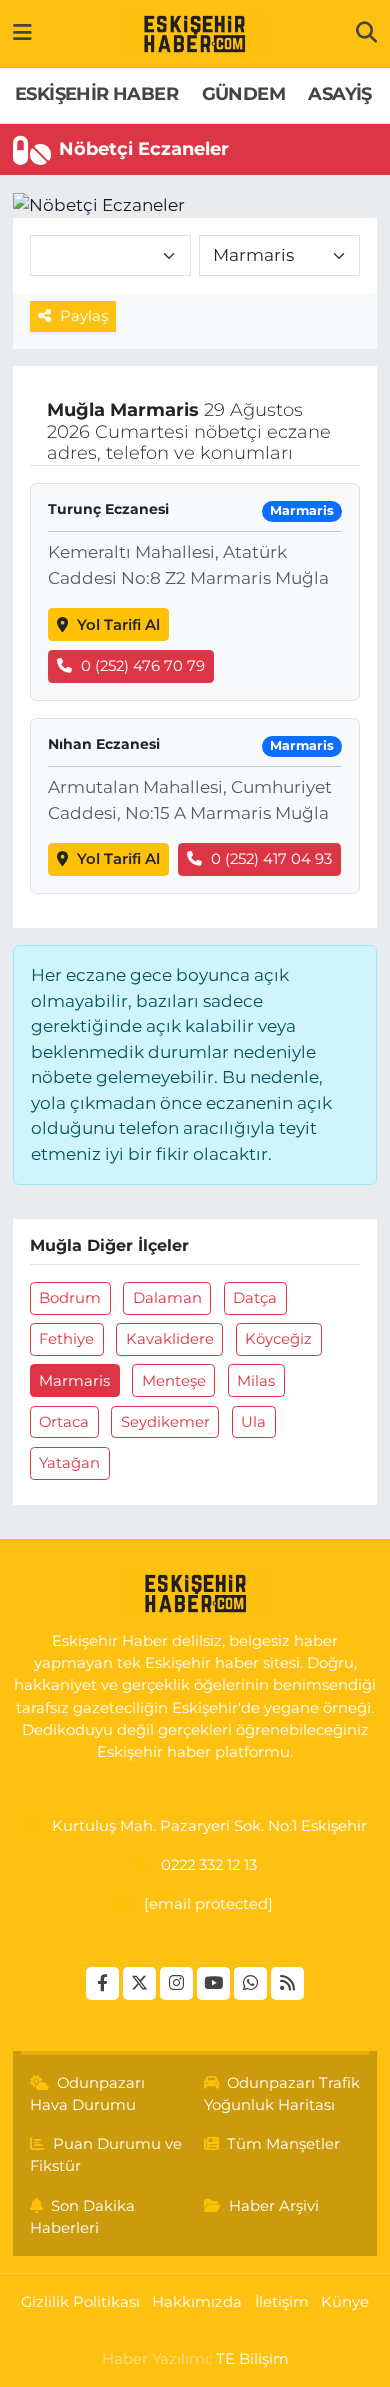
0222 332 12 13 (209, 1865)
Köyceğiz (278, 1339)
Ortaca (64, 1422)
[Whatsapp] (250, 1983)
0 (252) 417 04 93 (271, 859)
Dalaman (167, 1298)
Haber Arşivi (274, 2206)
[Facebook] (102, 1983)
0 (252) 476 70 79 (143, 666)
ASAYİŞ (339, 94)
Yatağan (69, 1463)
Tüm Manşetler (283, 2144)
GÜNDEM (243, 94)
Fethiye (66, 1339)
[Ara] (366, 33)
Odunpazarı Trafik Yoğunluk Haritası (282, 2094)
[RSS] (287, 1983)
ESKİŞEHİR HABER (96, 94)
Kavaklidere (170, 1339)
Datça (255, 1298)
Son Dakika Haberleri (83, 2217)
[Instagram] (176, 1983)
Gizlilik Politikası (80, 2302)
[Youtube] (213, 1983)
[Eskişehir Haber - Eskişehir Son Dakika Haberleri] (194, 34)
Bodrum (70, 1298)
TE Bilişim (252, 2359)
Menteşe (174, 1381)
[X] (139, 1983)
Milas (256, 1381)
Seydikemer (165, 1422)
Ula (253, 1422)
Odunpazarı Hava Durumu (88, 2094)
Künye (345, 2302)
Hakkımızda (197, 2302)
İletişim (282, 2302)
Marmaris (74, 1381)
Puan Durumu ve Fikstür (106, 2155)
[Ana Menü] (22, 33)
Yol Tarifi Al (118, 625)
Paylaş (84, 316)
